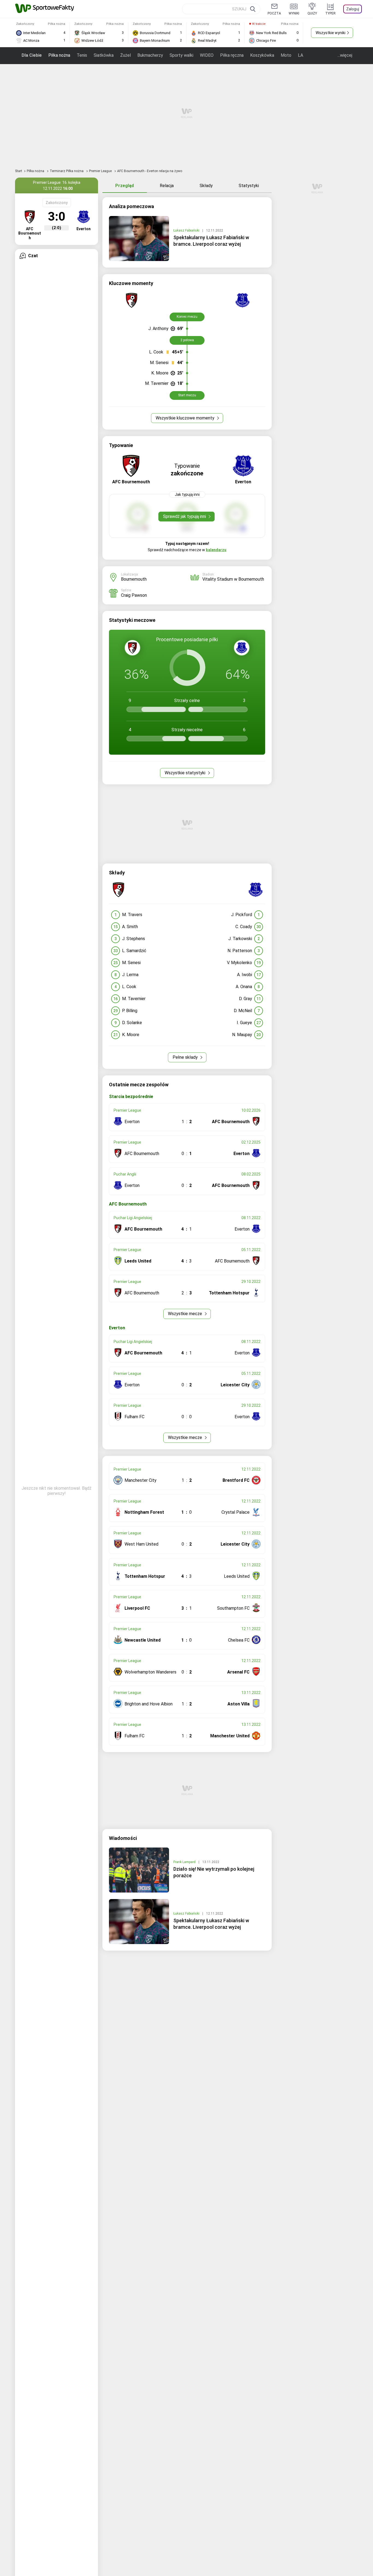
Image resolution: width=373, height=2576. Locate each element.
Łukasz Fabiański (187, 230)
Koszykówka (262, 55)
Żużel (125, 55)
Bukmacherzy (150, 55)
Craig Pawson (134, 595)
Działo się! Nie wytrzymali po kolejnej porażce (214, 1872)
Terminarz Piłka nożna (67, 171)
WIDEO (207, 55)
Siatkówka (104, 55)
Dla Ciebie (32, 55)
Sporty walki (181, 55)
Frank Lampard (185, 1862)
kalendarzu (216, 550)
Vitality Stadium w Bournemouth (233, 579)
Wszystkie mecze (186, 1314)
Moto (286, 55)
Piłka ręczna (232, 55)
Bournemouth (134, 579)
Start (19, 171)
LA (301, 55)
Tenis (82, 55)
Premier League (101, 171)
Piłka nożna (59, 55)
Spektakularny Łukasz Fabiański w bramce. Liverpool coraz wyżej (211, 241)
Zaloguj (353, 9)
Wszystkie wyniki (331, 33)
